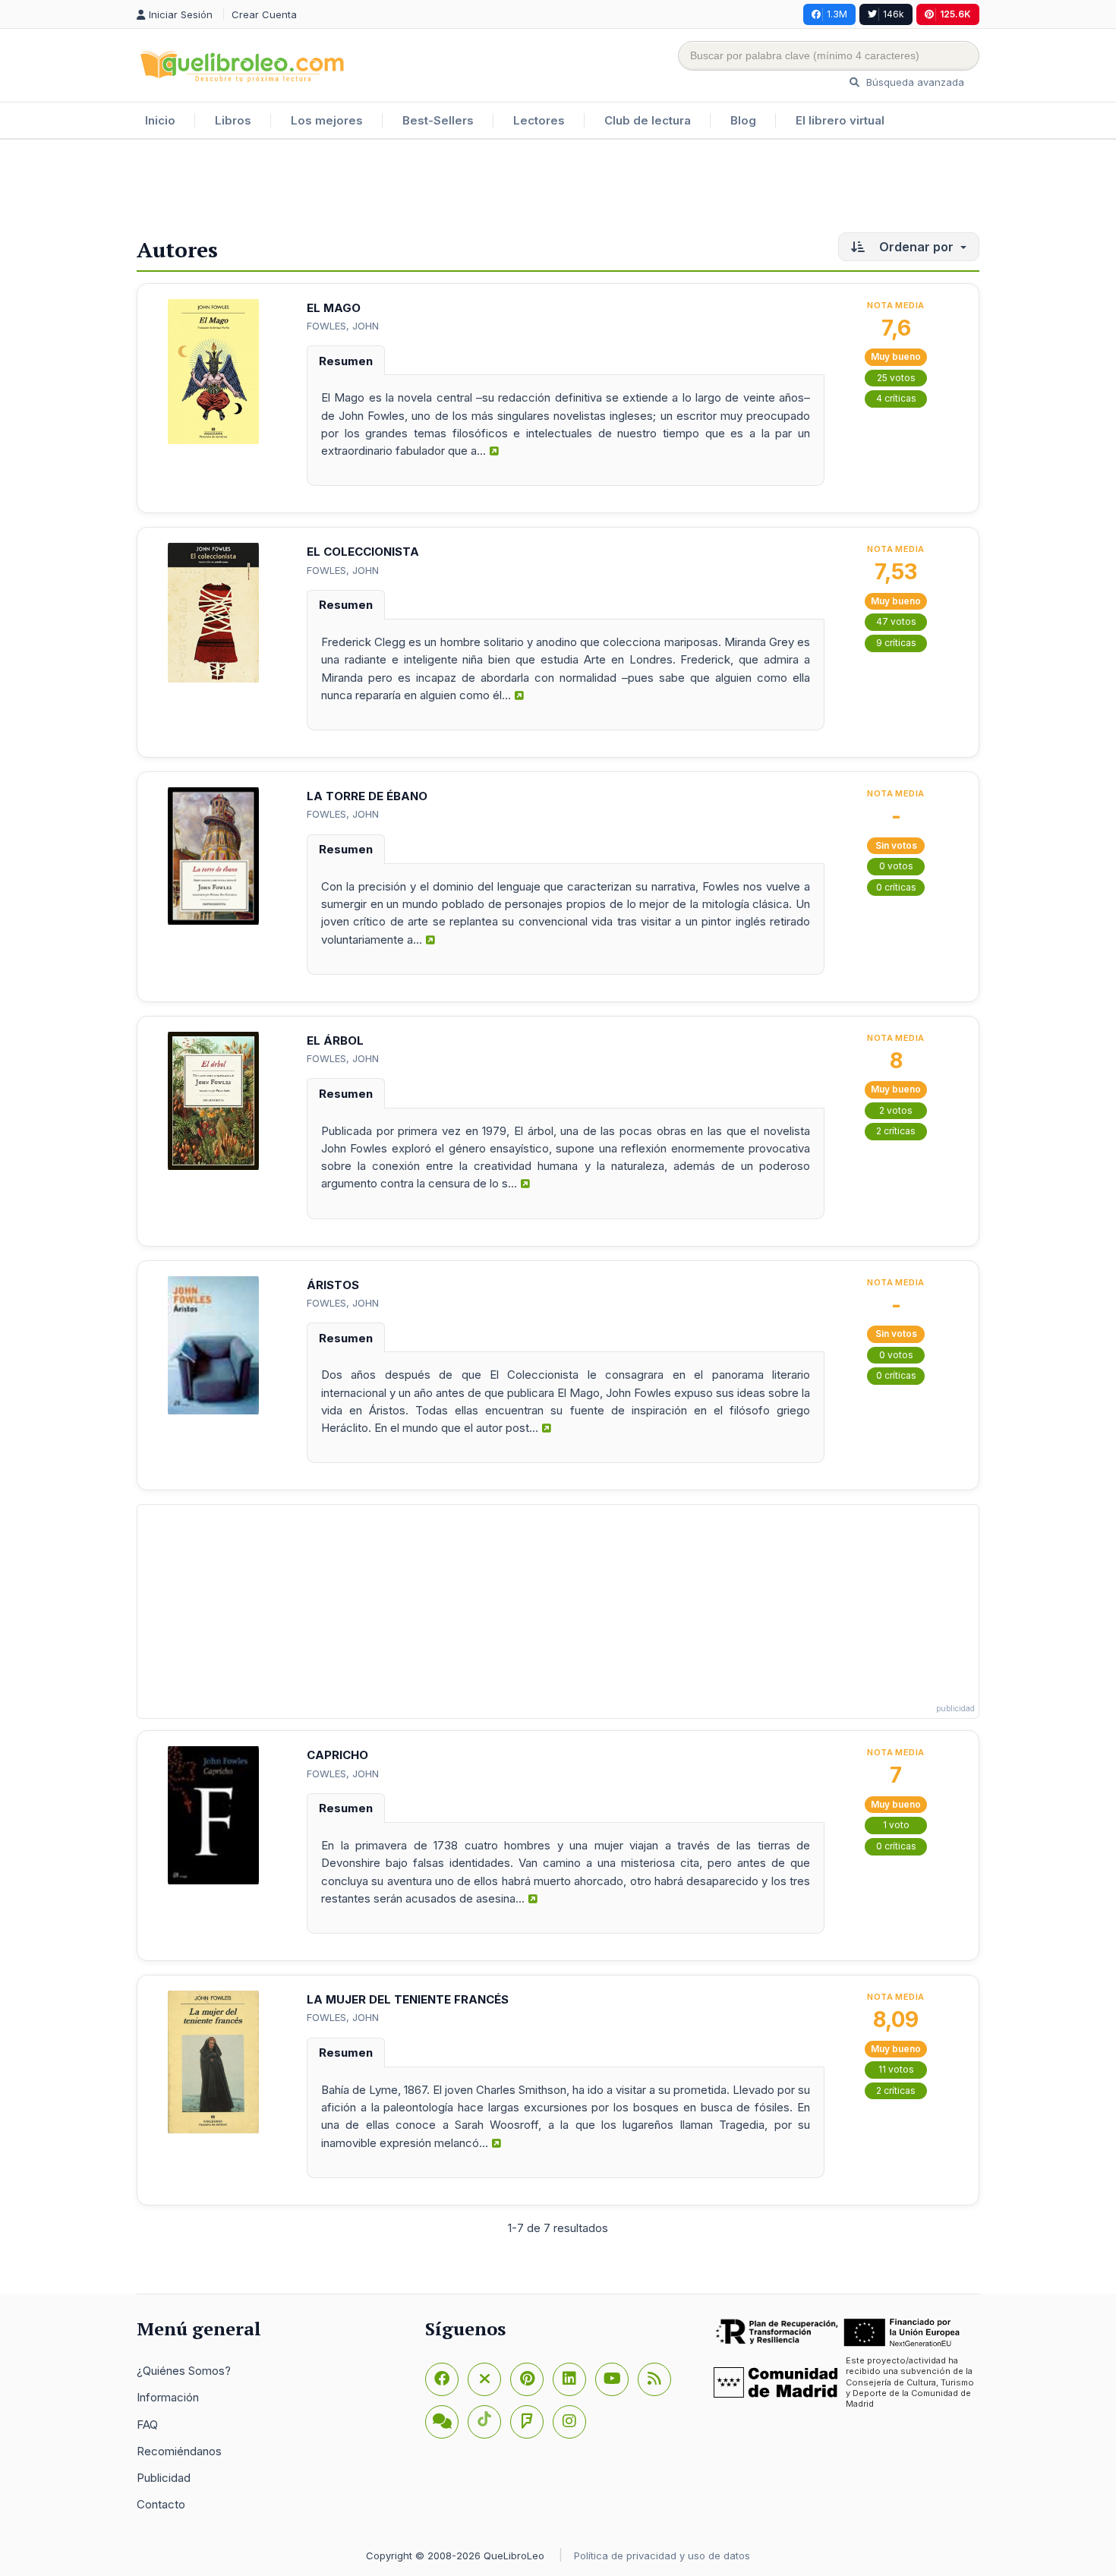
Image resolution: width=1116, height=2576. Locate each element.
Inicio (160, 120)
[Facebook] (442, 2379)
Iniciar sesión (182, 14)
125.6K (955, 14)
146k (894, 14)
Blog (743, 120)
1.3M (837, 14)
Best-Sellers (438, 120)
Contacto (161, 2504)
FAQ (147, 2425)
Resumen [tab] (346, 361)
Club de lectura (648, 120)
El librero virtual (840, 120)
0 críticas (896, 887)
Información (168, 2397)
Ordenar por (916, 247)
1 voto (896, 1825)
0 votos (896, 866)
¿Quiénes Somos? (184, 2371)
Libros (233, 120)
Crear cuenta (264, 14)
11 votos (896, 2069)
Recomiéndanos (179, 2451)
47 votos (896, 621)
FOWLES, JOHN (343, 326)
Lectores (539, 120)
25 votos (896, 378)
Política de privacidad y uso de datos (662, 2556)
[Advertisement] (558, 189)
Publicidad (164, 2478)
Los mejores (327, 120)
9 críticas (896, 643)
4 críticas (896, 398)
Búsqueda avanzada (914, 82)
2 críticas (896, 1131)
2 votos (896, 1110)
